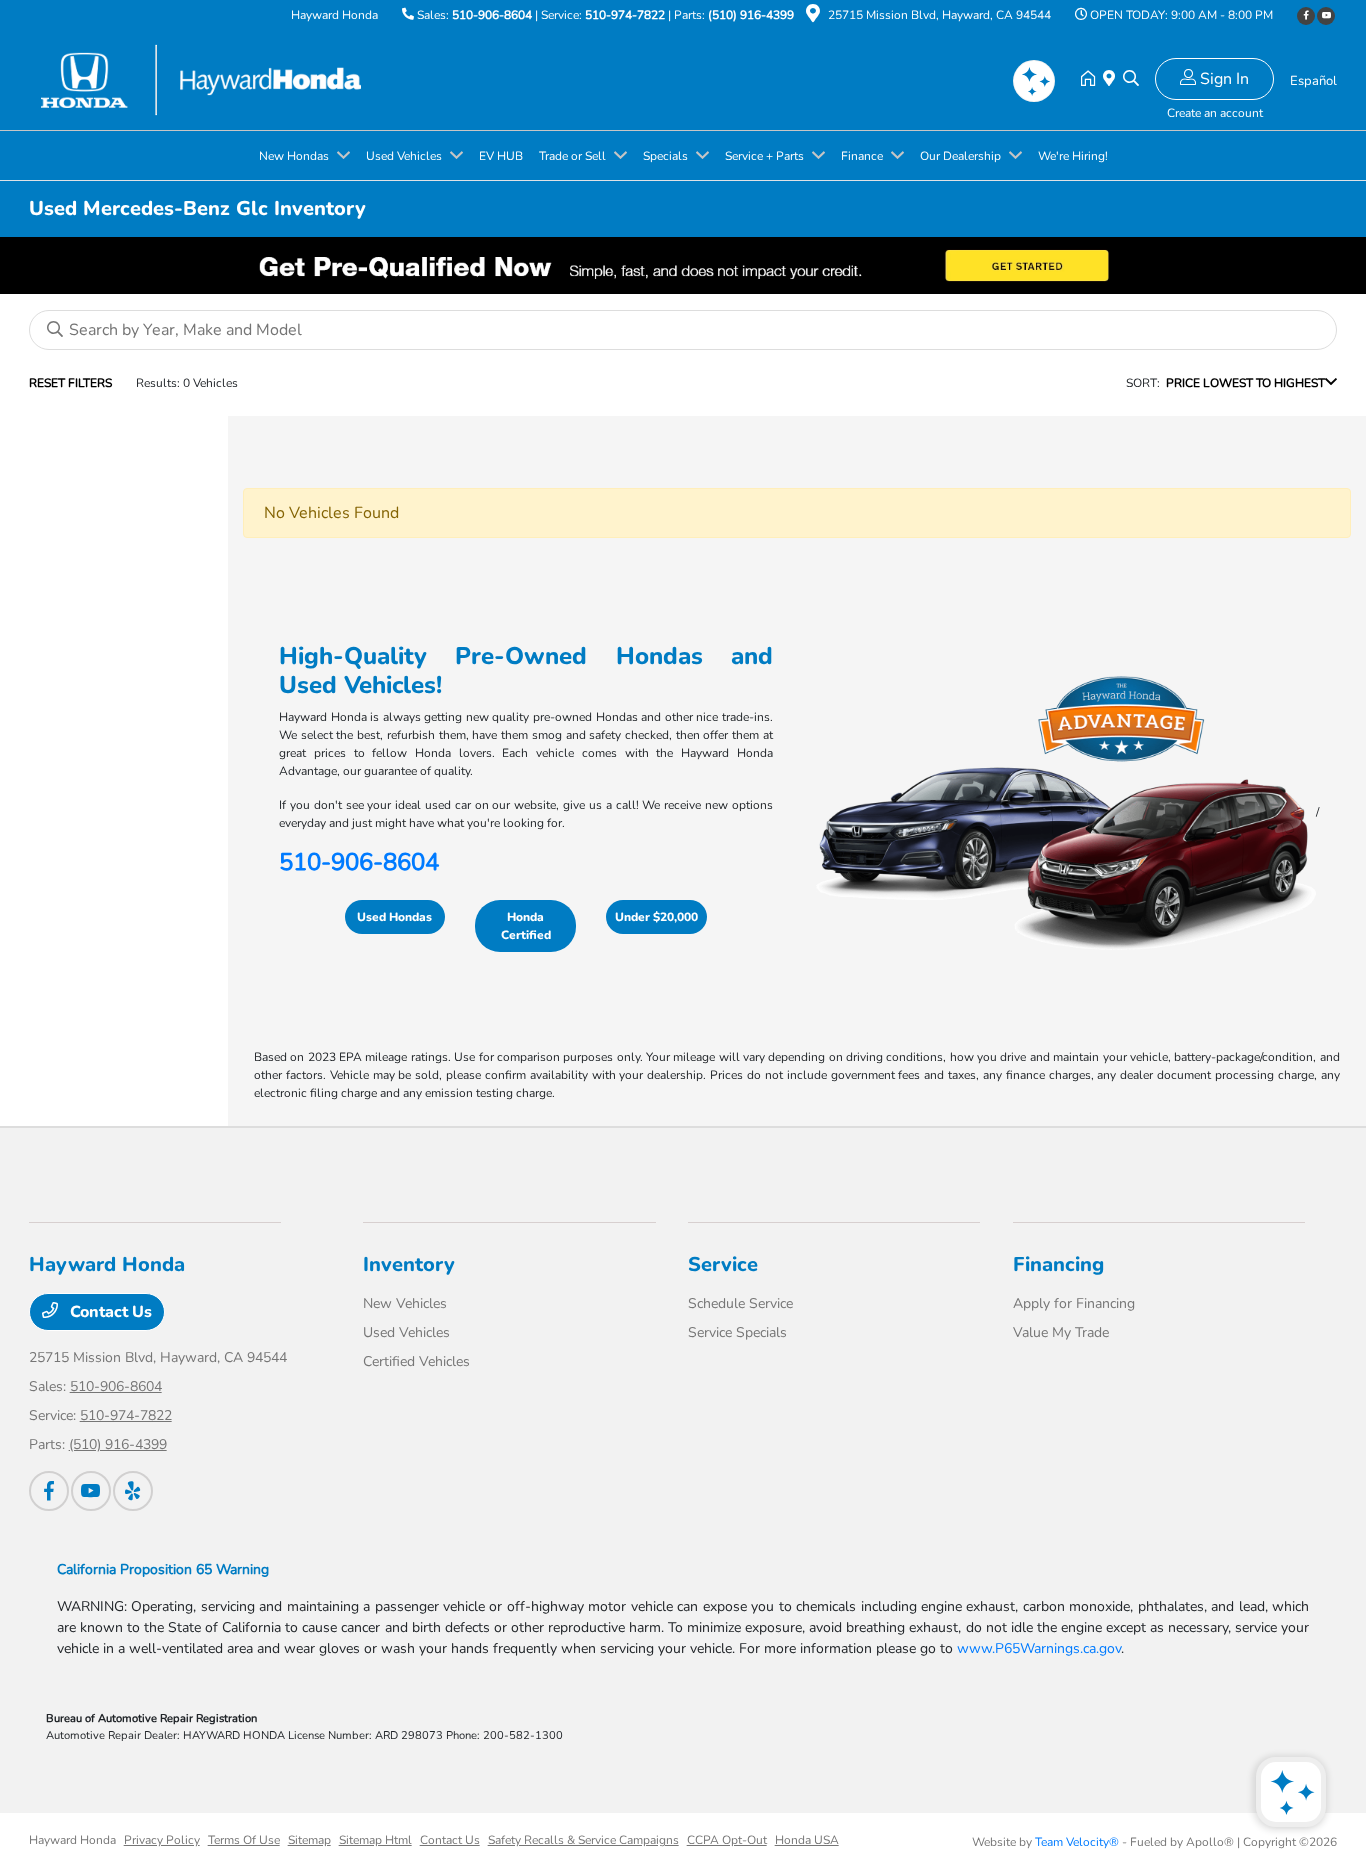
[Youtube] (1326, 16)
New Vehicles (405, 1303)
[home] (1092, 80)
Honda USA (807, 1840)
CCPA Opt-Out (727, 1840)
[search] (1131, 80)
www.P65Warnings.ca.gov (1039, 1648)
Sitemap (309, 1840)
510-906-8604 (492, 15)
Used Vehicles (406, 1332)
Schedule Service (740, 1303)
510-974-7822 (625, 15)
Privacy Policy (162, 1840)
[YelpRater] (133, 1491)
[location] (813, 17)
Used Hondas (394, 917)
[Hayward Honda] (201, 79)
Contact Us (109, 1312)
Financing (1058, 1264)
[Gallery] (683, 265)
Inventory (409, 1264)
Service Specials (737, 1332)
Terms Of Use (244, 1840)
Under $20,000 (656, 917)
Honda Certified (526, 926)
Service (723, 1264)
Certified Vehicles (416, 1361)
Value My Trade (1061, 1332)
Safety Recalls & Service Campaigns (583, 1840)
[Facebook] (1306, 16)
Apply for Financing (1074, 1303)
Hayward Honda (72, 1840)
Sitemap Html (375, 1840)
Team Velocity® (1077, 1842)
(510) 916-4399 (751, 15)
